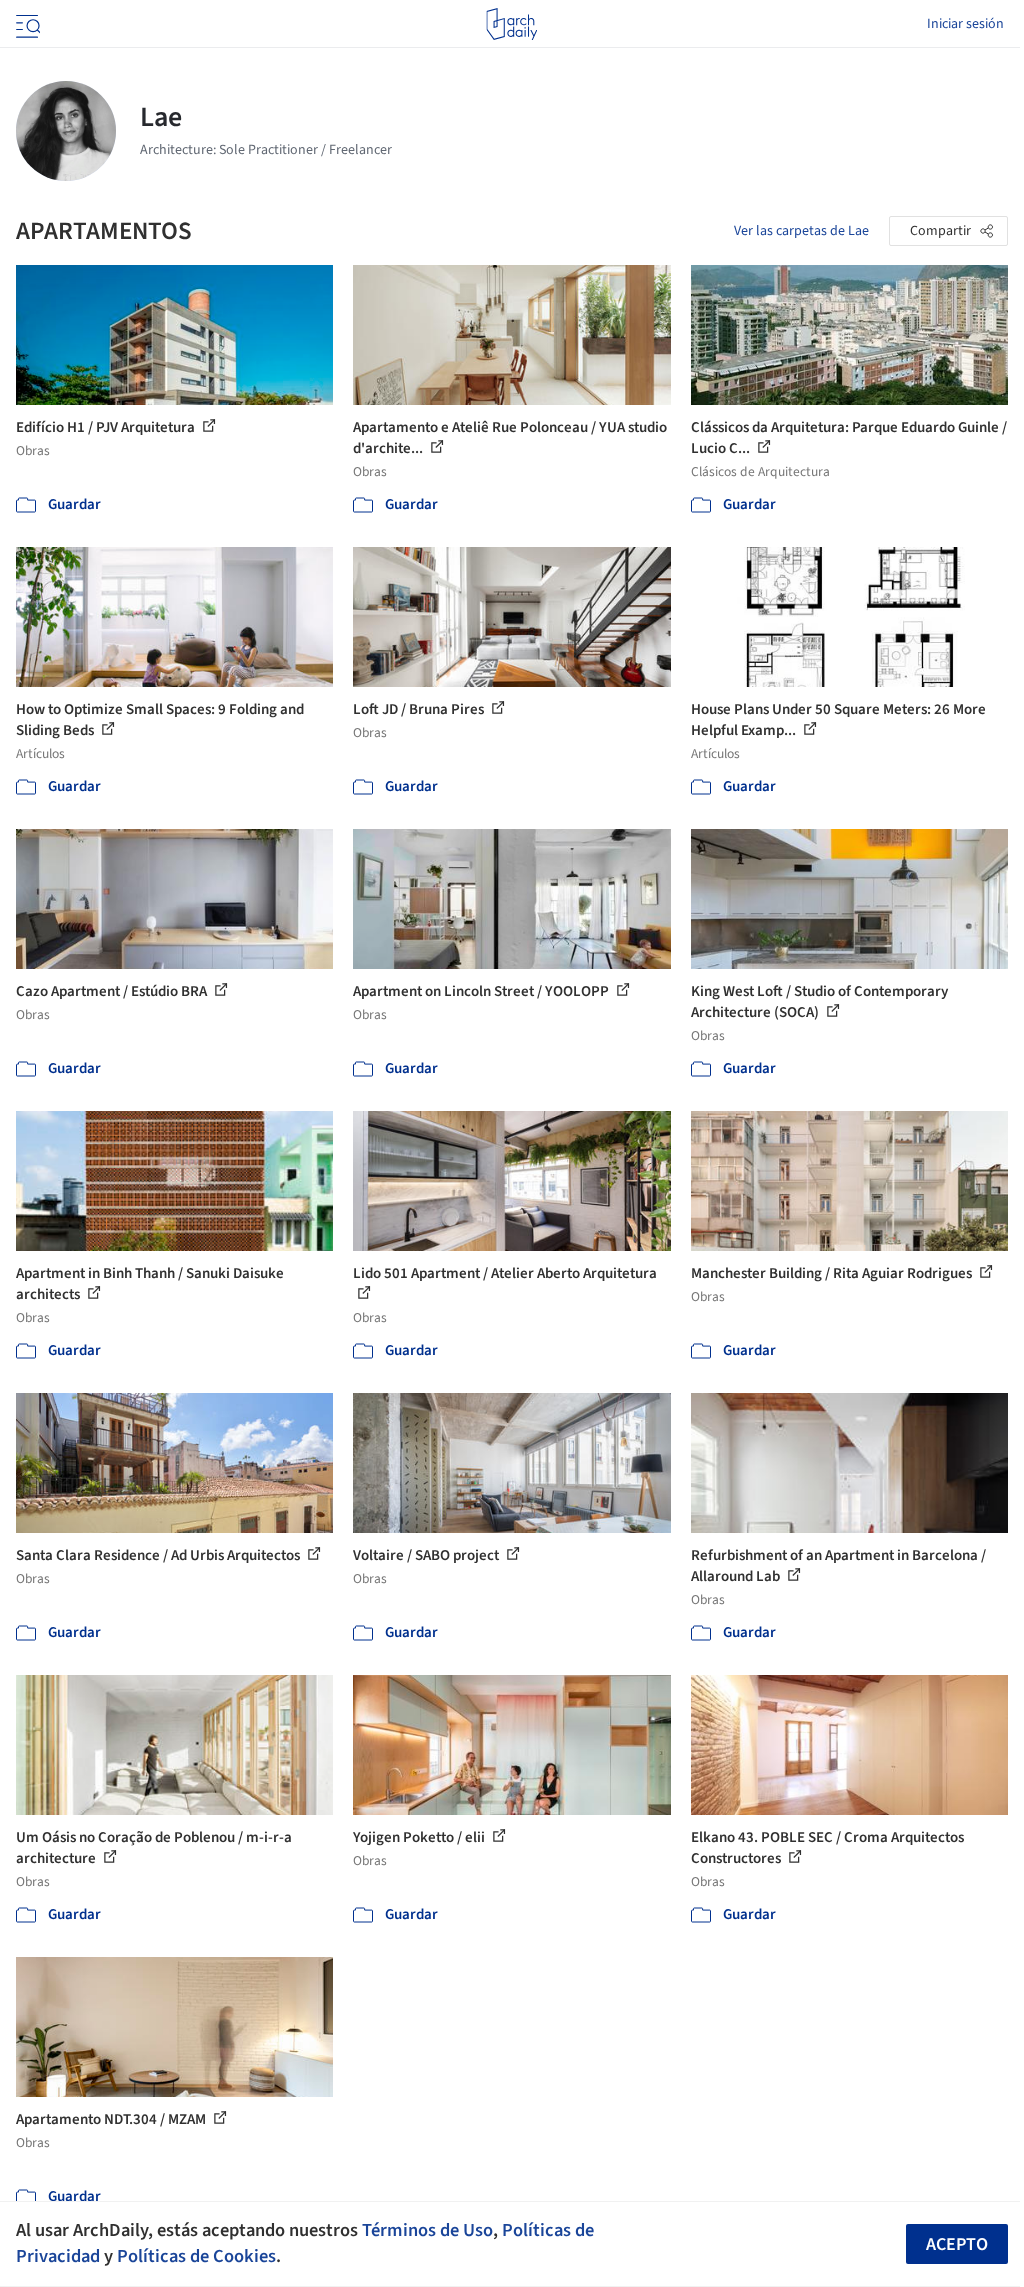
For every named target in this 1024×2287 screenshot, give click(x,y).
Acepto (957, 2244)
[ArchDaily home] (511, 24)
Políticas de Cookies (196, 2256)
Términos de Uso (427, 2230)
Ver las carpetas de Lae (801, 231)
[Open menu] (26, 24)
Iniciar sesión (965, 24)
